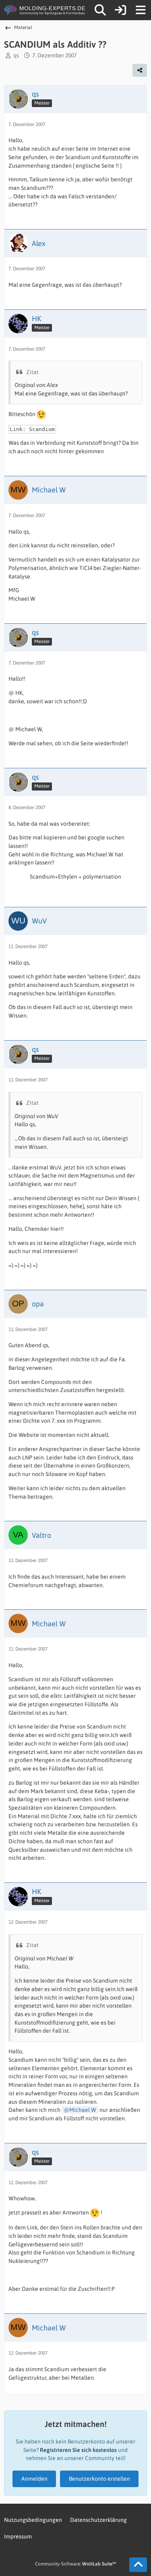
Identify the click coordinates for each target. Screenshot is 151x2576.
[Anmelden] (120, 10)
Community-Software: (75, 2564)
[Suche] (100, 10)
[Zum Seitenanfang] (138, 2565)
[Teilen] (140, 70)
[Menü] (141, 10)
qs (16, 55)
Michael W (83, 2110)
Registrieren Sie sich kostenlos (78, 2450)
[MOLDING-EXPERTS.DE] (45, 10)
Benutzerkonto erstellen (99, 2479)
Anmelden (34, 2479)
